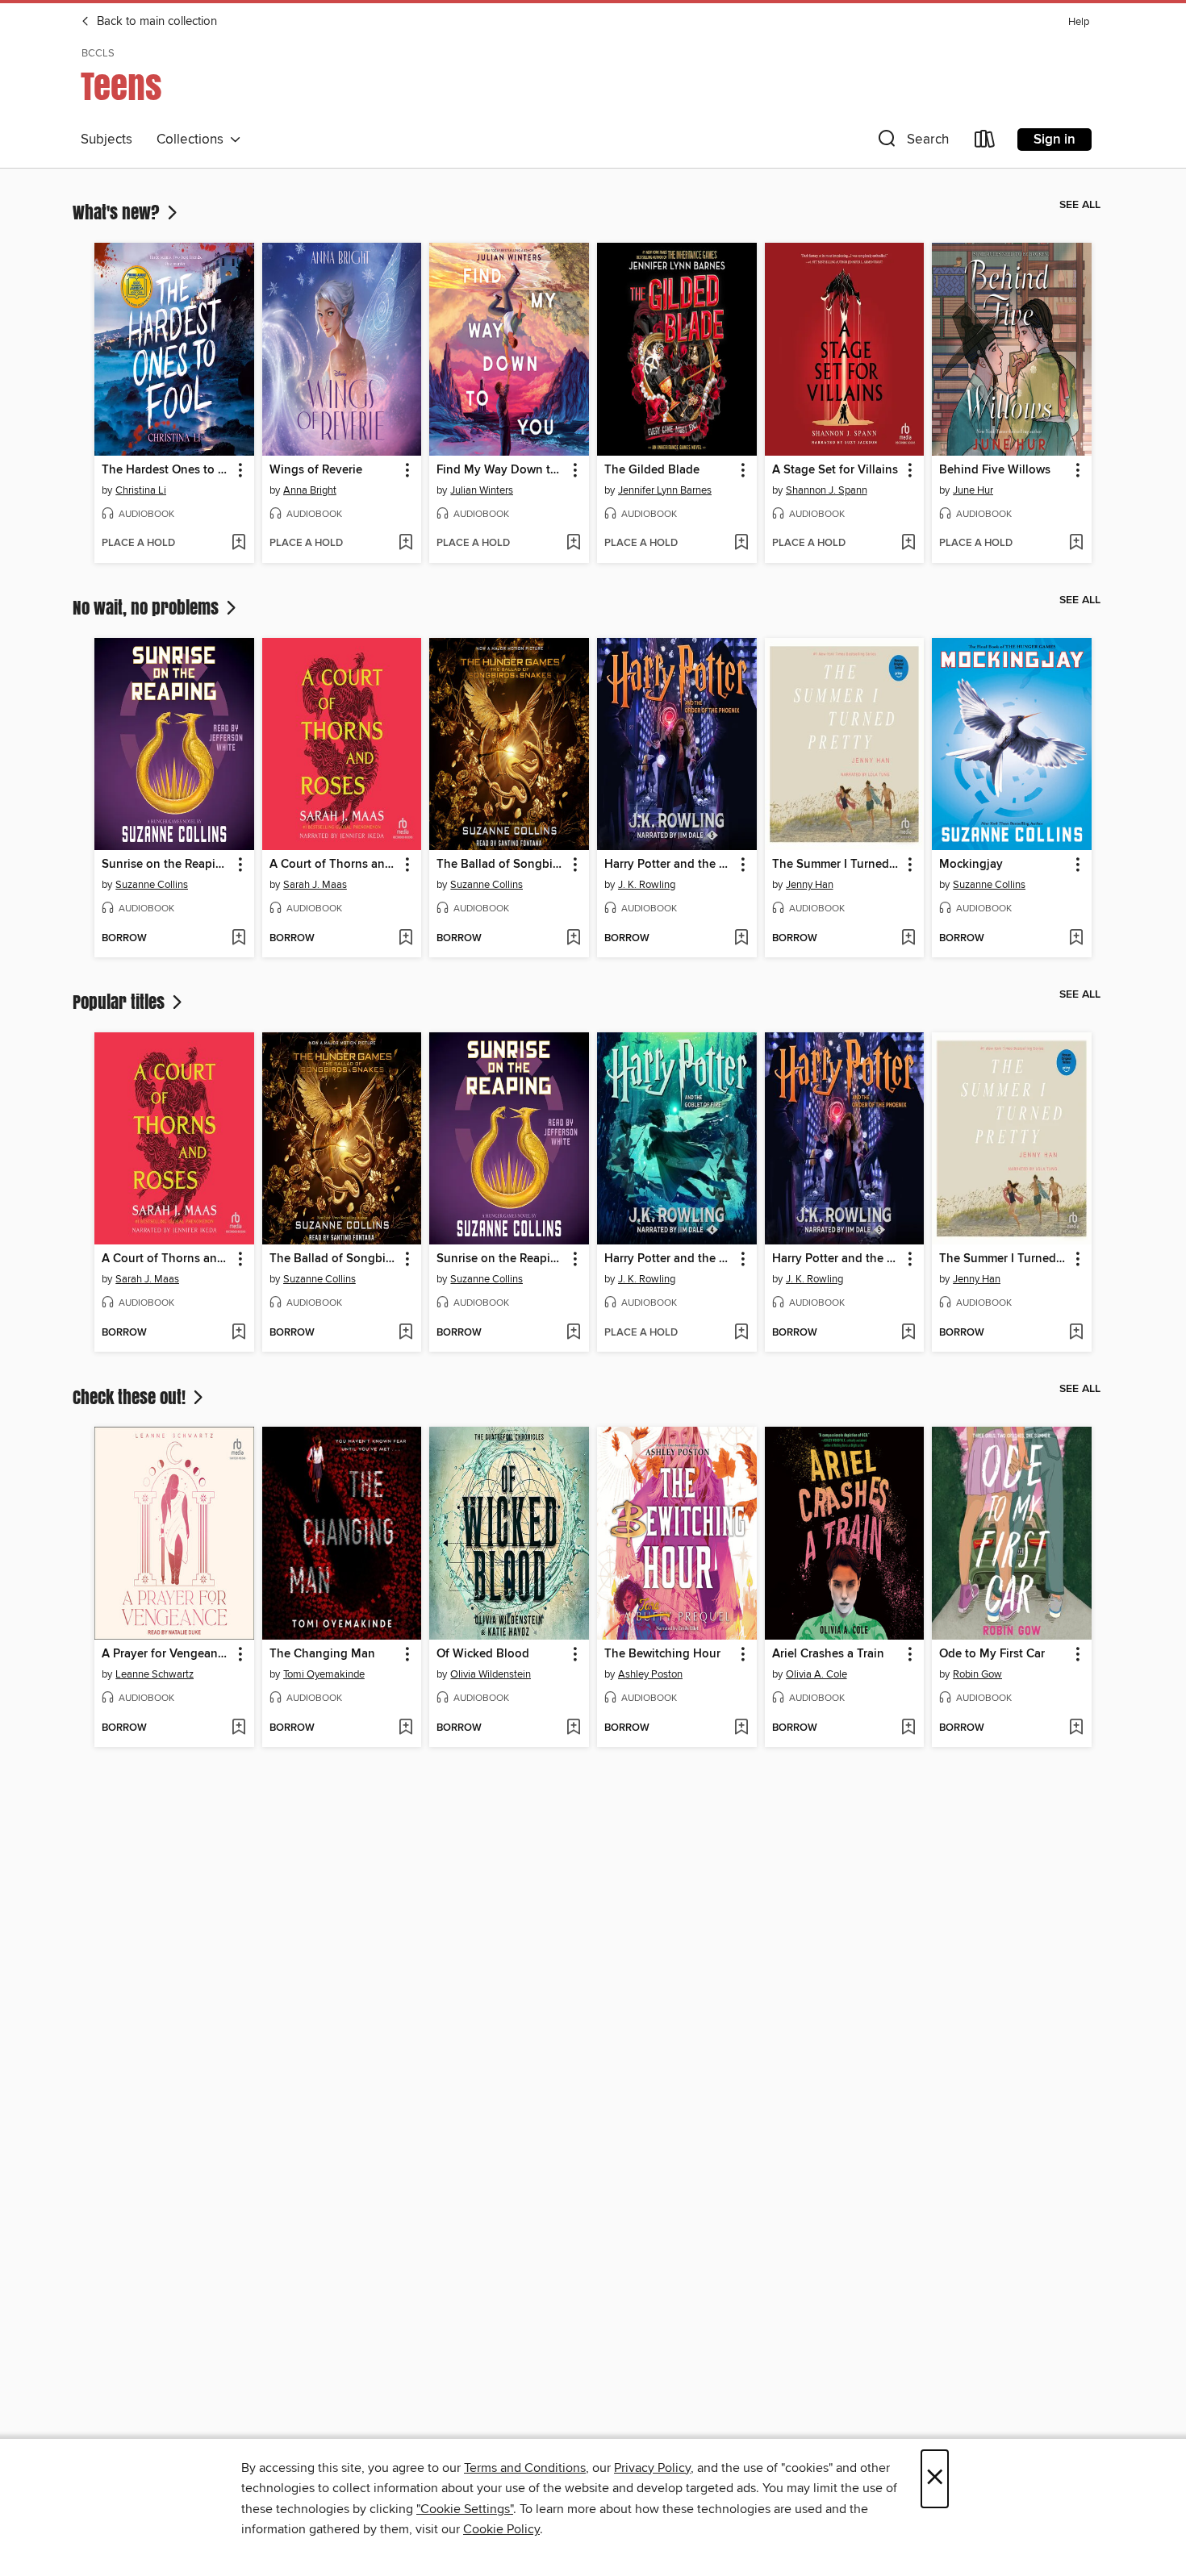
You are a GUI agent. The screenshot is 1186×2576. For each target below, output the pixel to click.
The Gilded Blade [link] (652, 470)
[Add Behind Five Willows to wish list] (1076, 544)
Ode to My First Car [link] (992, 1654)
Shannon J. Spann (827, 490)
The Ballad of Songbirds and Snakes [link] (501, 865)
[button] (912, 142)
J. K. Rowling (647, 885)
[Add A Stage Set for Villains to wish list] (908, 544)
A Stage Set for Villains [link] (835, 470)
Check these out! (131, 1397)
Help (1079, 22)
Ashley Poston (650, 1674)
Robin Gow (977, 1674)
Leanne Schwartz (155, 1674)
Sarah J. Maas (315, 885)
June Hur (973, 490)
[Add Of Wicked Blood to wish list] (573, 1728)
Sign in (1054, 140)
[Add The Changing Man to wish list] (405, 1728)
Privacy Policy (652, 2468)
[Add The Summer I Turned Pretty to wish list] (908, 939)
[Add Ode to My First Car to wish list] (1076, 1728)
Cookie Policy (501, 2529)
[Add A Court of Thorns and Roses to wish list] (405, 939)
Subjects (106, 140)
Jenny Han (810, 885)
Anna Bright (310, 490)
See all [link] (1080, 205)
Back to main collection (155, 22)
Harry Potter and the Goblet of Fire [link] (669, 1259)
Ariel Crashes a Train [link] (828, 1654)
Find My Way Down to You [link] (501, 470)
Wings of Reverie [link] (316, 470)
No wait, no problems (148, 607)
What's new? (118, 212)
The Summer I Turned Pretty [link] (837, 865)
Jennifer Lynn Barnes (665, 490)
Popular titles (121, 1002)
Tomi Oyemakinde (324, 1674)
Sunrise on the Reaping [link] (166, 865)
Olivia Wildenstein (491, 1674)
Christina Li (141, 490)
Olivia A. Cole (816, 1674)
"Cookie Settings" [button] (465, 2509)
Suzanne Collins (152, 885)
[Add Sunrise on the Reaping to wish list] (238, 939)
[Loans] (985, 142)
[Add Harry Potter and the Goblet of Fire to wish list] (741, 1333)
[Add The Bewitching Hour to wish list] (741, 1728)
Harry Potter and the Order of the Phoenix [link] (669, 865)
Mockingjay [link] (971, 865)
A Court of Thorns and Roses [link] (334, 865)
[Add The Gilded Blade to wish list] (741, 544)
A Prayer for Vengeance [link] (166, 1654)
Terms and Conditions (525, 2468)
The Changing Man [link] (322, 1654)
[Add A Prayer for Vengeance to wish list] (238, 1728)
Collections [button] (193, 140)
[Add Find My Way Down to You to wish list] (573, 544)
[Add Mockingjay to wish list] (1076, 939)
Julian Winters (482, 490)
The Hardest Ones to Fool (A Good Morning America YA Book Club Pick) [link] (167, 470)
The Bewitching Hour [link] (662, 1654)
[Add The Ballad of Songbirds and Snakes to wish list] (573, 939)
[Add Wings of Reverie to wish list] (405, 544)
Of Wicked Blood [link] (483, 1654)
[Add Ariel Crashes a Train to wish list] (908, 1728)
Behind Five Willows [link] (995, 470)
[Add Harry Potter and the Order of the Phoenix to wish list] (741, 939)
